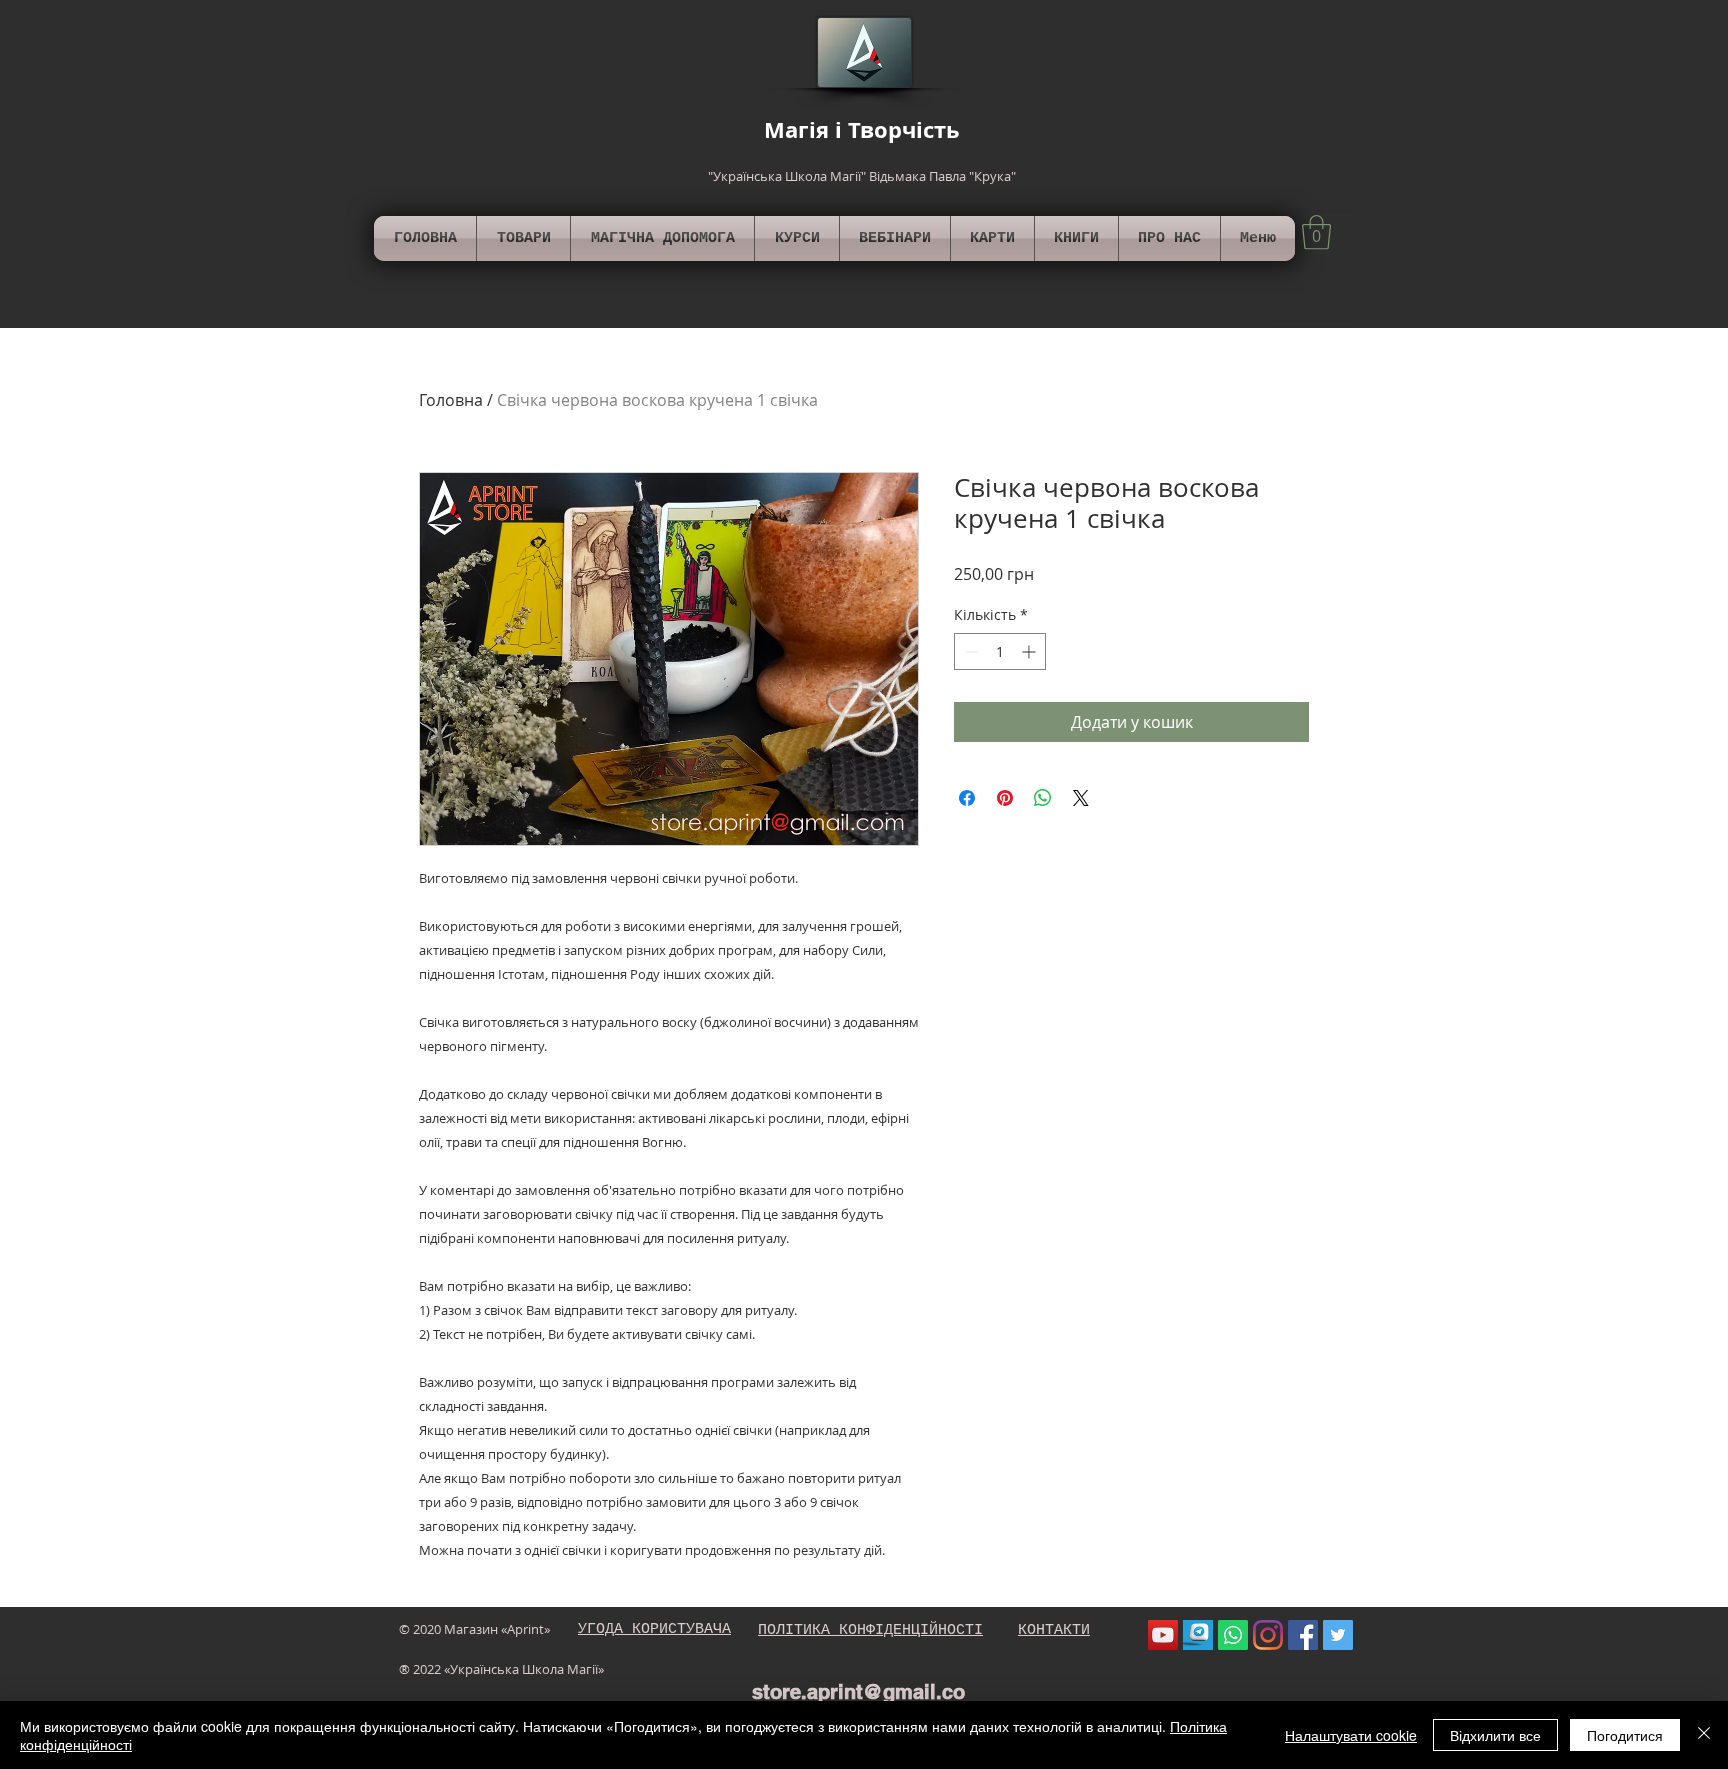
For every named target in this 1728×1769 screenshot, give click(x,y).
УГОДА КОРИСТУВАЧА (654, 1629)
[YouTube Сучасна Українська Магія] (1163, 1635)
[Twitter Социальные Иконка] (1338, 1635)
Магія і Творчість (862, 129)
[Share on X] (1081, 798)
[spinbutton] (1000, 651)
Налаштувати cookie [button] (1351, 1735)
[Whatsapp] (1233, 1635)
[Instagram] (1268, 1635)
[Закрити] (1704, 1735)
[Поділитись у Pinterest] (1005, 798)
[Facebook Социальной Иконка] (1303, 1635)
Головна (451, 400)
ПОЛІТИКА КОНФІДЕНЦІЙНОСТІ (870, 1630)
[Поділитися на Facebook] (967, 798)
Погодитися (1625, 1735)
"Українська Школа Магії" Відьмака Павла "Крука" (862, 176)
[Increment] (1030, 651)
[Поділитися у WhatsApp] (1043, 798)
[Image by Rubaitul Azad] (1198, 1635)
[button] (1316, 232)
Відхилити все (1495, 1735)
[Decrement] (969, 651)
